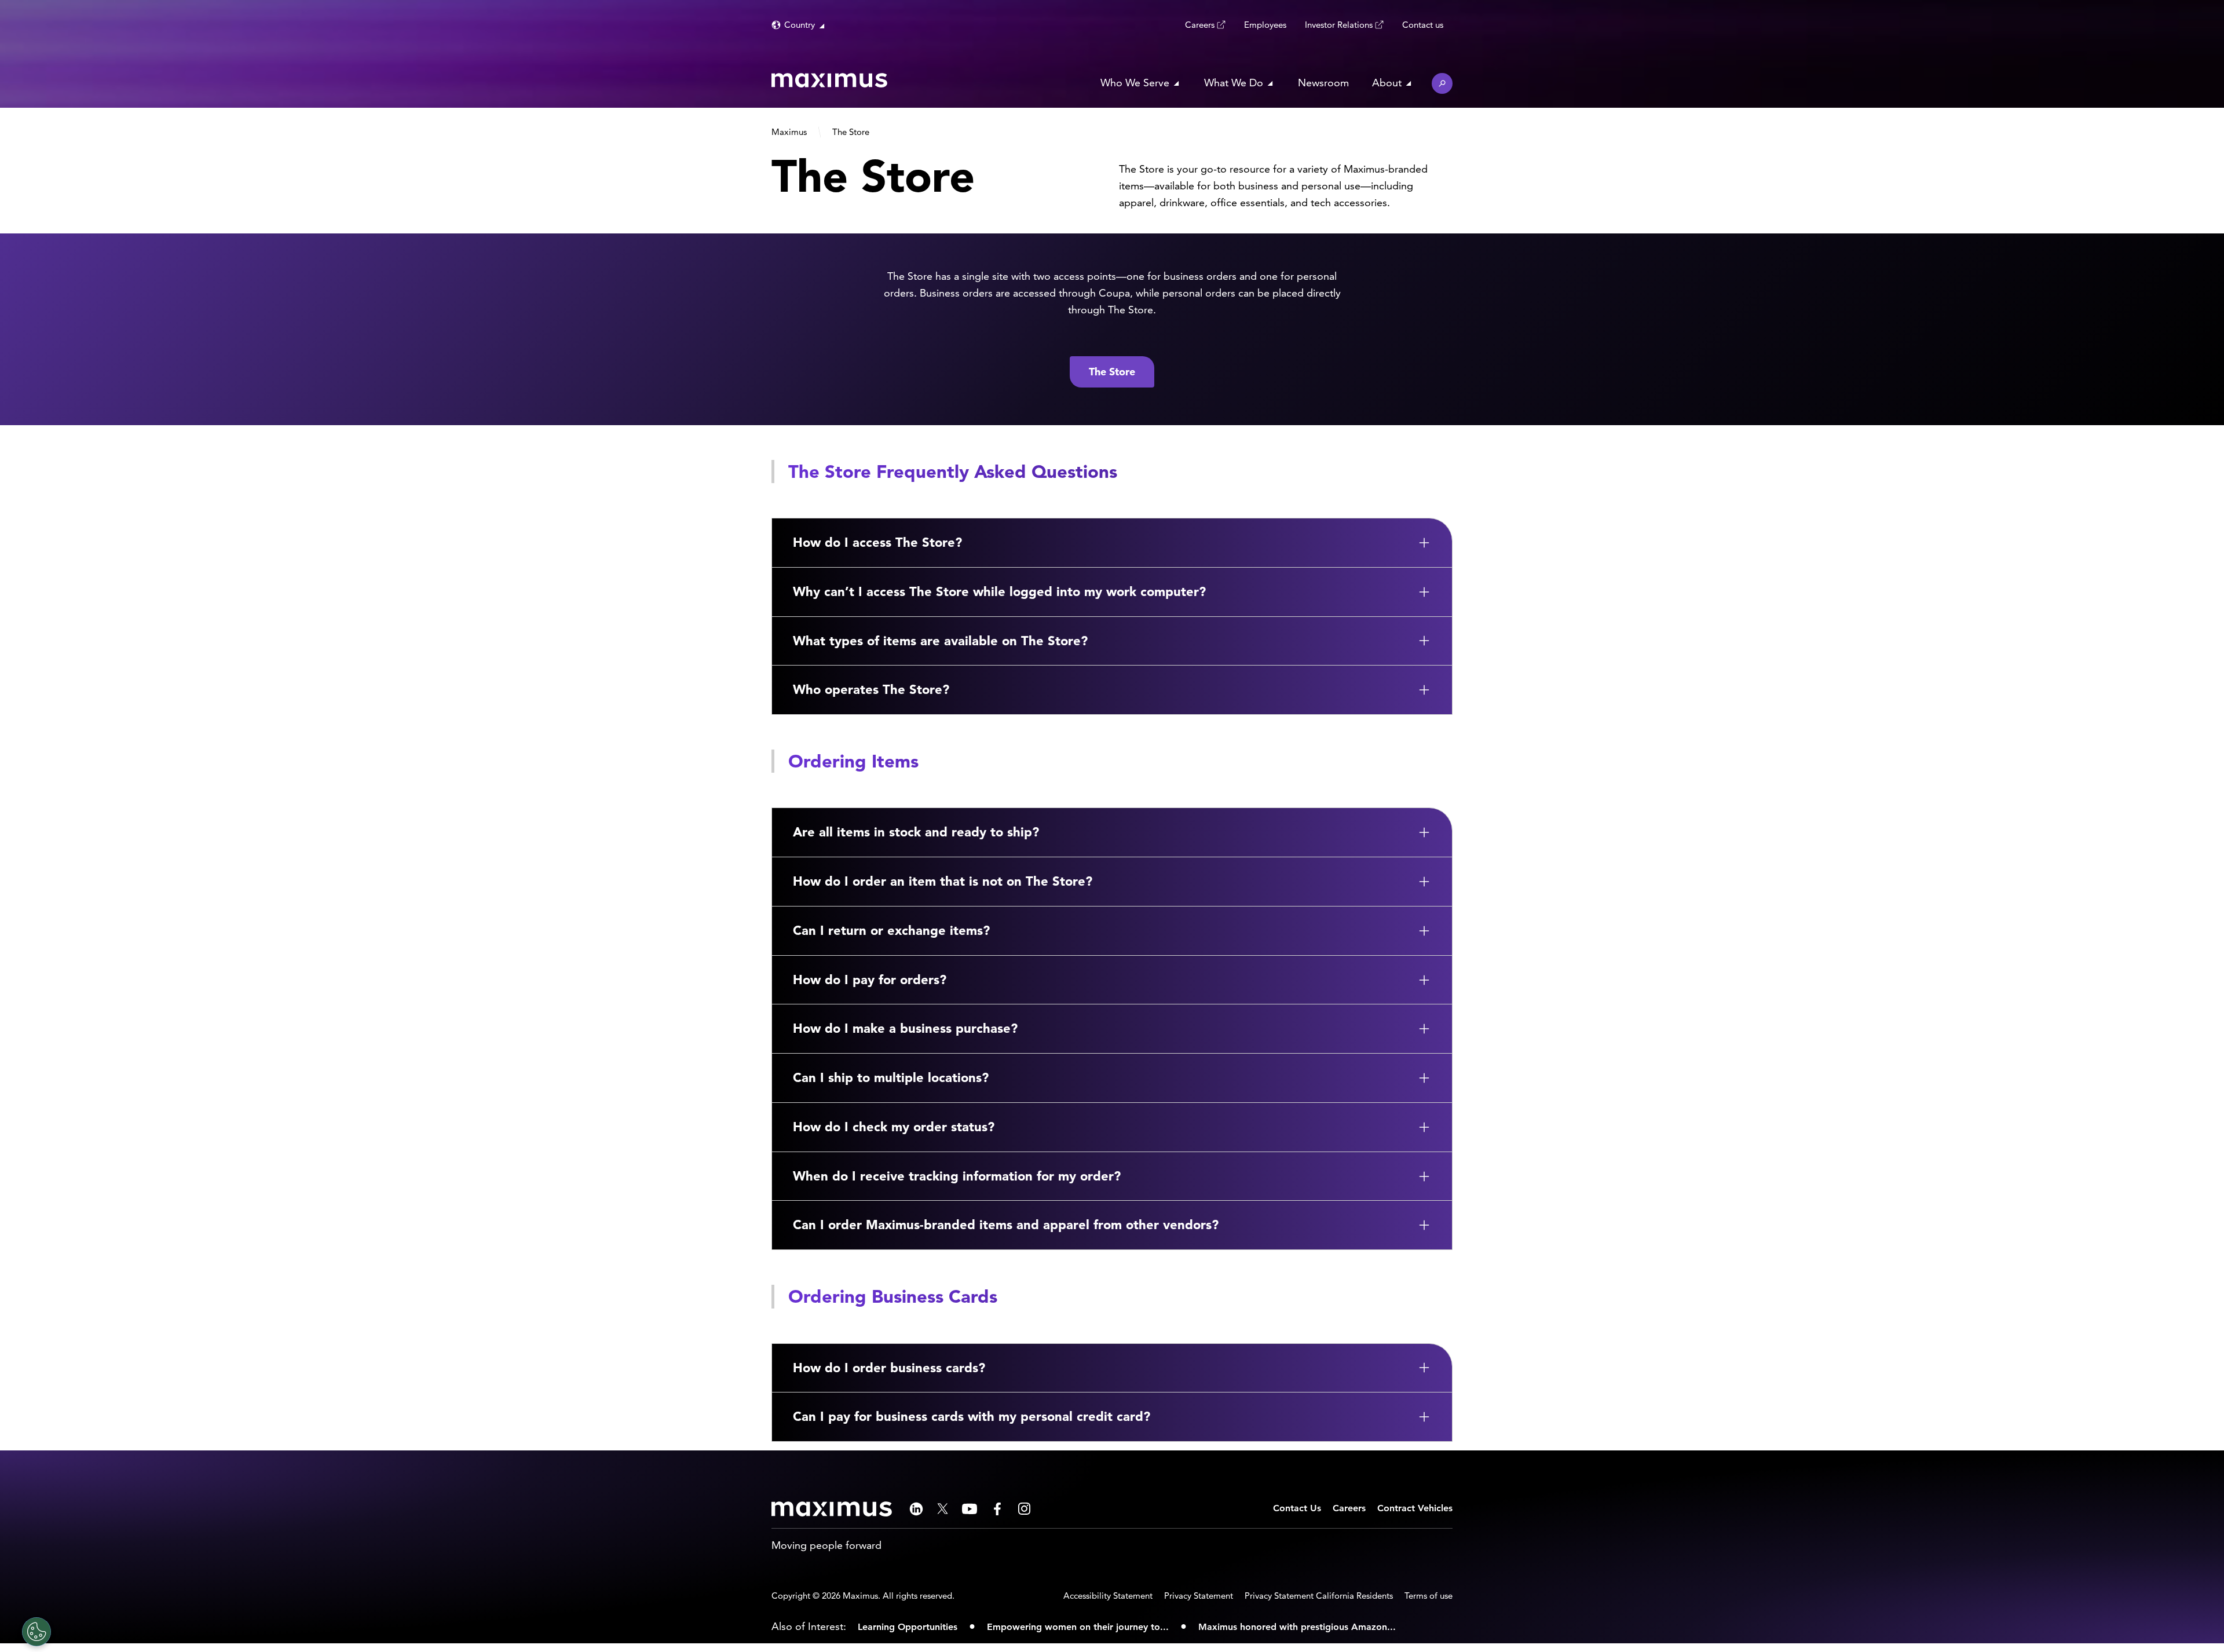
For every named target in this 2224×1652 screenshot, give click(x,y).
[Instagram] (1024, 1509)
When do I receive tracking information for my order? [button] (957, 1176)
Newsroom (1323, 83)
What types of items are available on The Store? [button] (940, 641)
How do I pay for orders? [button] (870, 979)
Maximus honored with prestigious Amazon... (1297, 1627)
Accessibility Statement (1108, 1596)
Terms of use (1429, 1596)
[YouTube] (970, 1509)
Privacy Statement (1199, 1596)
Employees (1265, 25)
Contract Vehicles (1415, 1508)
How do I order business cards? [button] (889, 1368)
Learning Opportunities (908, 1627)
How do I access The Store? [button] (877, 542)
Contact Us (1297, 1508)
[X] (943, 1509)
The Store (1112, 372)
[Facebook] (997, 1509)
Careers (1200, 25)
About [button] (1387, 83)
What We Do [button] (1234, 83)
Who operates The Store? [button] (871, 689)
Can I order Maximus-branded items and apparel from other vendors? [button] (1006, 1225)
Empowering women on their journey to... (1078, 1627)
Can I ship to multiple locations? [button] (891, 1077)
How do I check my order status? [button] (894, 1127)
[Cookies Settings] (36, 1632)
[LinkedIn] (916, 1509)
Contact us (1423, 25)
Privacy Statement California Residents (1319, 1596)
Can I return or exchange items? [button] (891, 930)
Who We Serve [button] (1135, 83)
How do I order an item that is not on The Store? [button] (943, 881)
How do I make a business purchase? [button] (905, 1028)
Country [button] (800, 25)
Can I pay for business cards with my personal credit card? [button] (972, 1416)
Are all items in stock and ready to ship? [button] (916, 832)
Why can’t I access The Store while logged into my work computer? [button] (999, 591)
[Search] (1442, 83)
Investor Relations (1339, 25)
